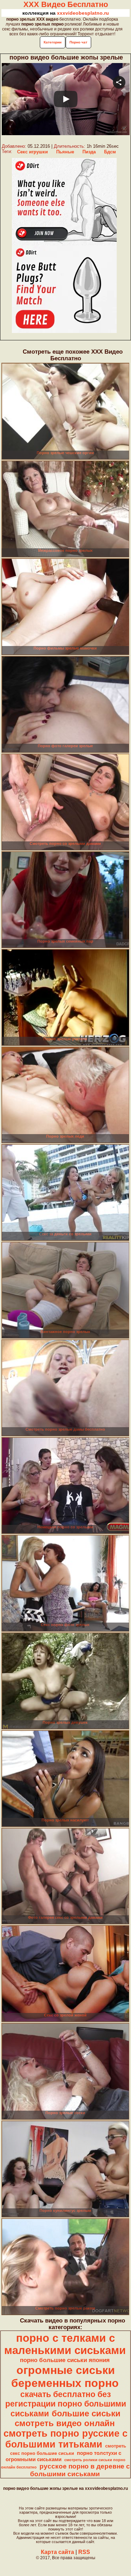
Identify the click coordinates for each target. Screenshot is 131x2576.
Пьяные (65, 152)
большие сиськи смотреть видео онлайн (68, 2418)
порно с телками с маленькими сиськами (65, 2344)
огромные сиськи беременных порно (65, 2377)
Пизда (89, 152)
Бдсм (110, 152)
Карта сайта (57, 2552)
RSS (84, 2552)
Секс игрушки (32, 152)
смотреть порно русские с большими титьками (65, 2439)
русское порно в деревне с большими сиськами (80, 2470)
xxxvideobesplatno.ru (83, 13)
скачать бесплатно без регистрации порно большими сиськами (66, 2404)
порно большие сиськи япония (65, 2360)
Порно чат (78, 42)
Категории (53, 42)
